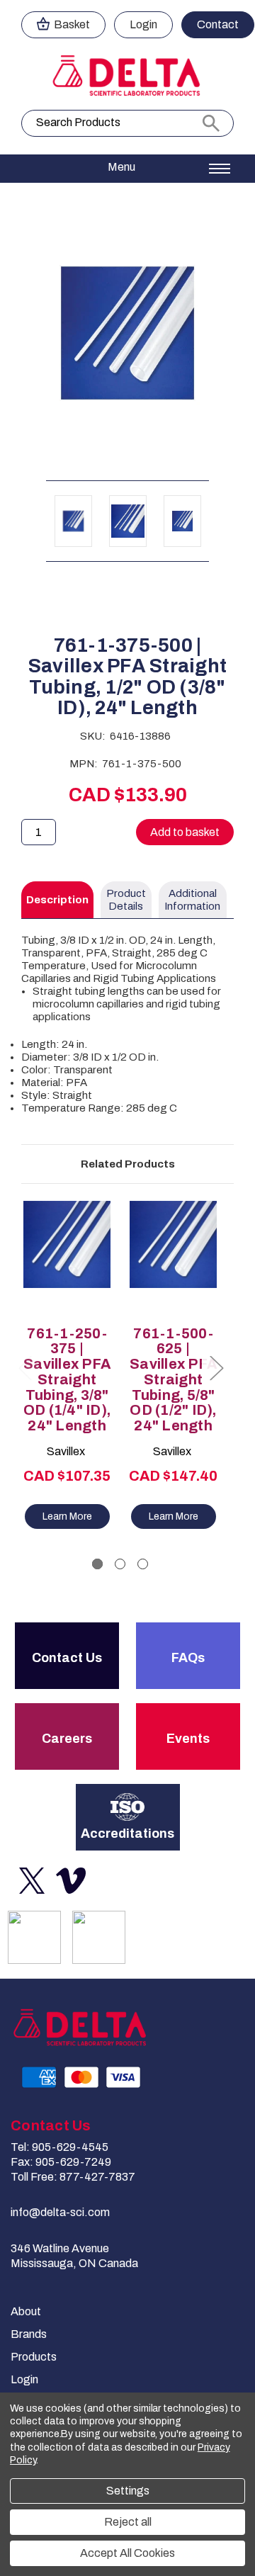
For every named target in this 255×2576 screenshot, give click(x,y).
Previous (25, 1368)
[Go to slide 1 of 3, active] (97, 1564)
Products (34, 2357)
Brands (29, 2334)
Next (216, 1368)
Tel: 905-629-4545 (59, 2147)
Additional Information (192, 900)
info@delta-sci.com (60, 2212)
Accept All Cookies (127, 2553)
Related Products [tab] (128, 1164)
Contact (218, 24)
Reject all (128, 2522)
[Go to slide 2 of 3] (120, 1564)
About (26, 2311)
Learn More (67, 1516)
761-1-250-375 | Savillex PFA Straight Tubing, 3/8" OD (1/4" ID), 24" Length (67, 1380)
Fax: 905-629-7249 (61, 2162)
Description (57, 900)
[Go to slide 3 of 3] (143, 1564)
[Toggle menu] (127, 169)
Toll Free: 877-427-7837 (73, 2177)
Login (143, 24)
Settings (128, 2491)
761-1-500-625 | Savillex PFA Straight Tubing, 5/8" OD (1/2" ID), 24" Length (173, 1380)
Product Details (126, 900)
